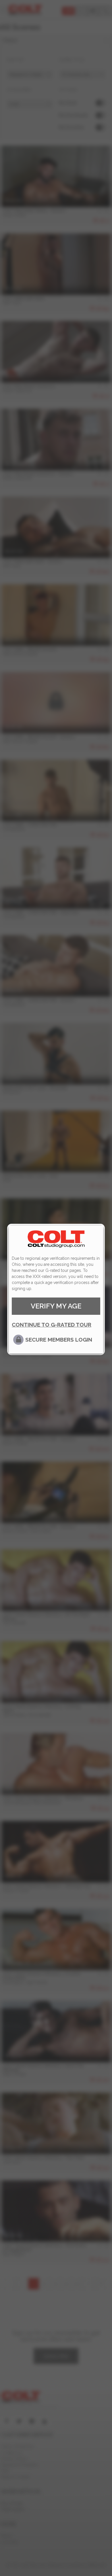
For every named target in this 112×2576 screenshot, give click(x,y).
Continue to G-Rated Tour (52, 1325)
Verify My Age (56, 1306)
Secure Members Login (59, 1340)
